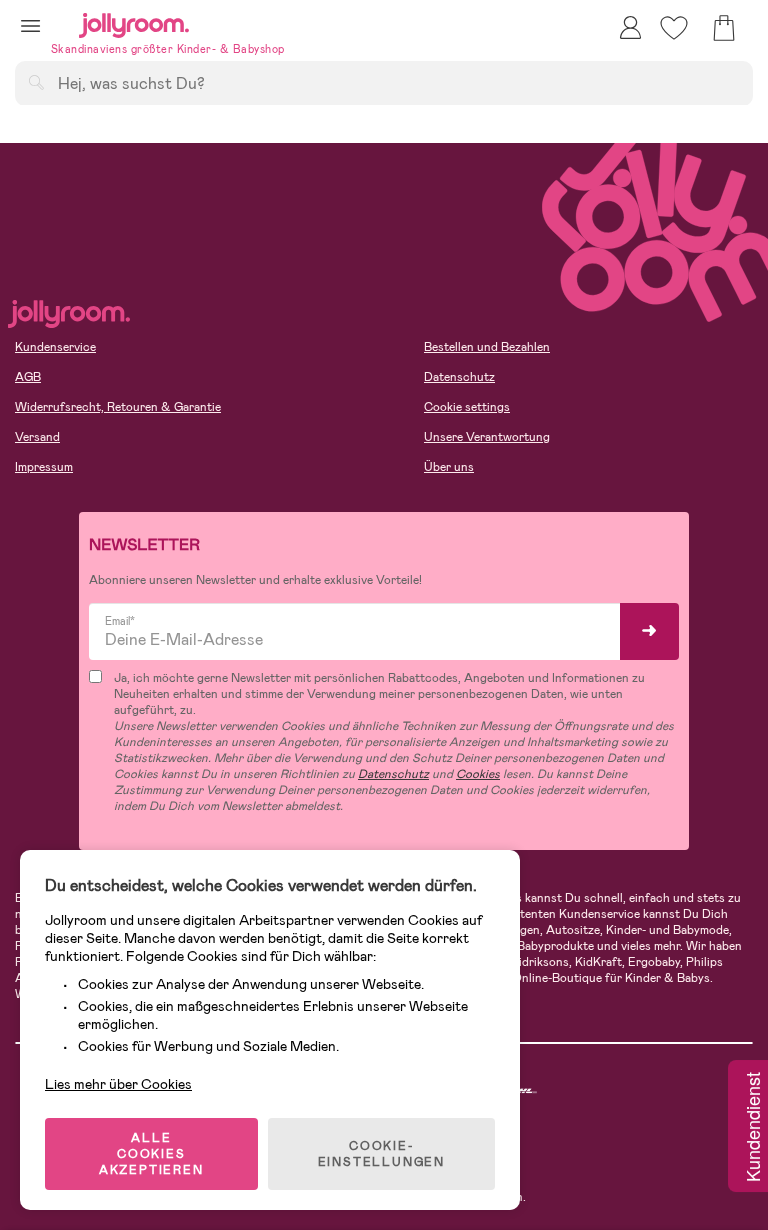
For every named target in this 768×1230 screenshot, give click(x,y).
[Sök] (36, 82)
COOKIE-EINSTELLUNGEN (381, 1154)
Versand (37, 437)
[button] (30, 25)
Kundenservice (55, 347)
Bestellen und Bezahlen (487, 347)
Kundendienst (752, 1128)
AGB (28, 377)
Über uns (449, 467)
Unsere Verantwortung (487, 437)
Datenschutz (459, 377)
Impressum (44, 467)
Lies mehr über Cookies (118, 1084)
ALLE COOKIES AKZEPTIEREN (151, 1154)
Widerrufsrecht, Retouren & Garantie (118, 407)
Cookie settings (467, 407)
